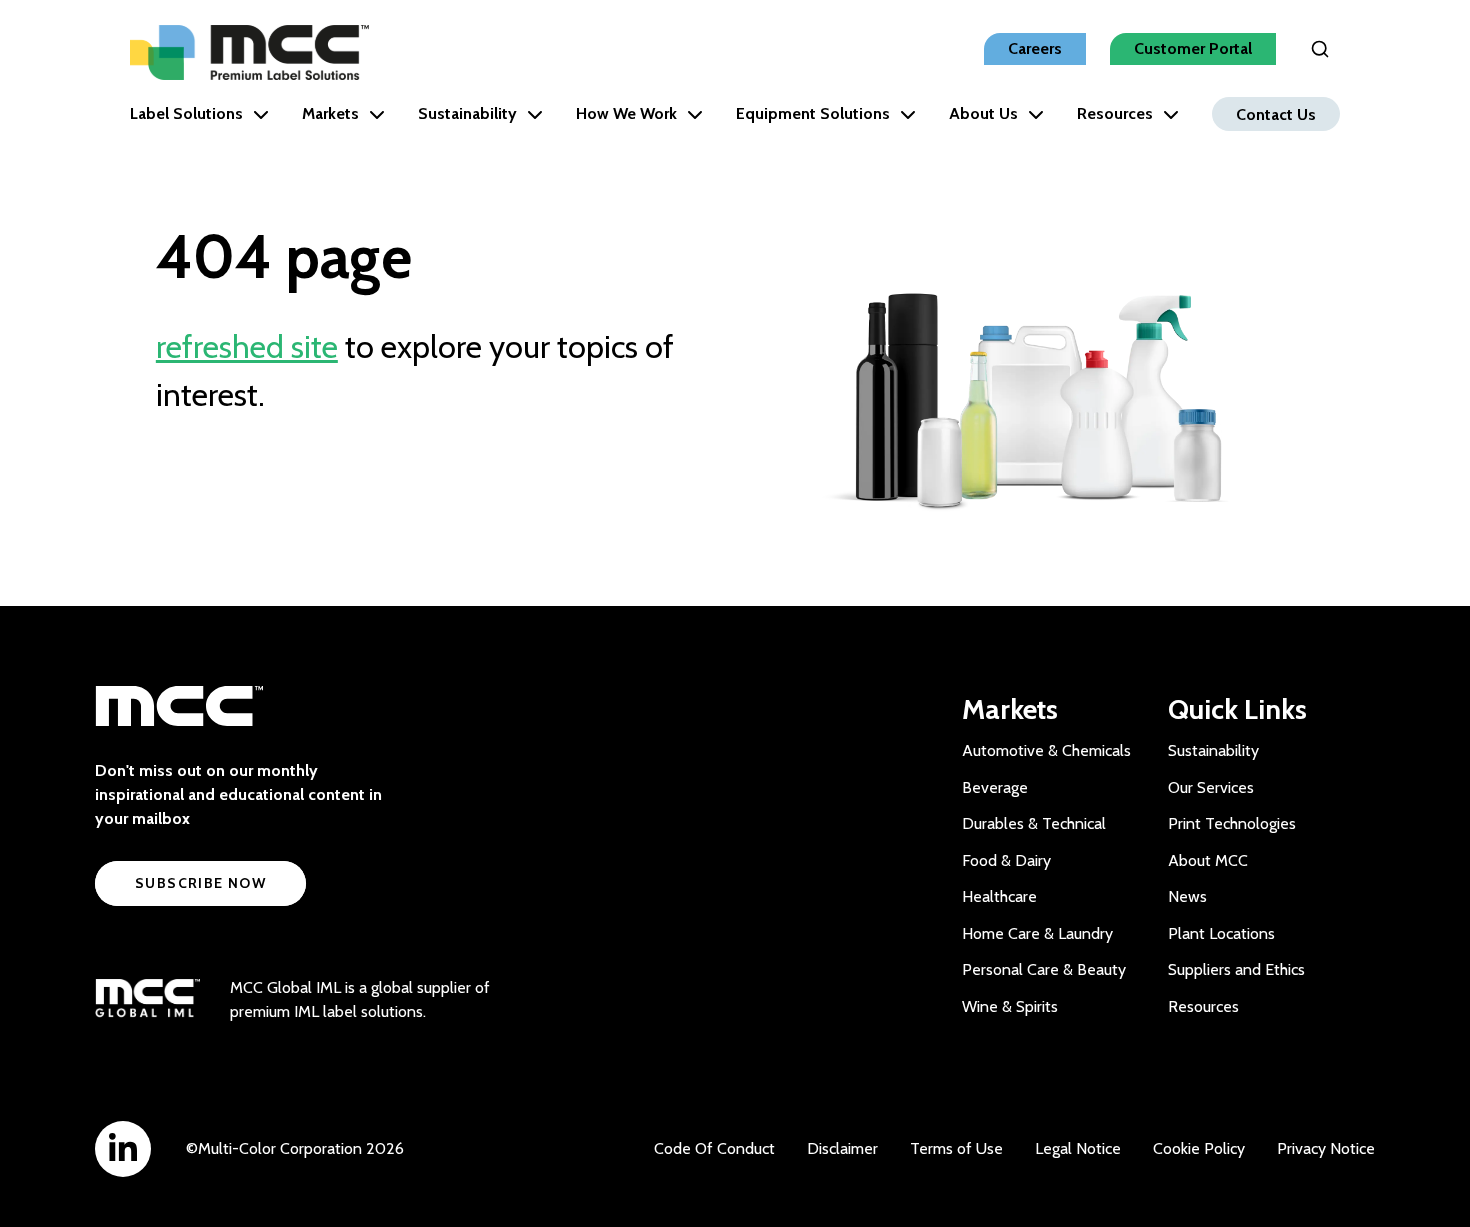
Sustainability (467, 113)
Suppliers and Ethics (1236, 969)
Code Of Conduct (714, 1148)
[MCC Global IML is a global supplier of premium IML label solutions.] (147, 1000)
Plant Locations (1221, 933)
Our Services (1211, 787)
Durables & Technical (1034, 823)
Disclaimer (842, 1148)
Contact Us (1276, 113)
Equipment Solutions (813, 113)
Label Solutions (186, 113)
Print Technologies (1232, 823)
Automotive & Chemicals (1046, 750)
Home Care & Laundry (1037, 933)
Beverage (995, 787)
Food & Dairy (1006, 860)
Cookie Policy (1199, 1148)
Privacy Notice (1326, 1148)
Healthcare (999, 896)
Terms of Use (956, 1148)
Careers (1035, 48)
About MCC (1208, 860)
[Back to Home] (249, 52)
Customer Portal (1193, 48)
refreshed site (247, 346)
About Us (983, 113)
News (1187, 896)
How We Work (626, 113)
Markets (330, 113)
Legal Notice (1078, 1148)
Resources (1115, 113)
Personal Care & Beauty (1044, 969)
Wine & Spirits (1010, 1006)
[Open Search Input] (1320, 49)
